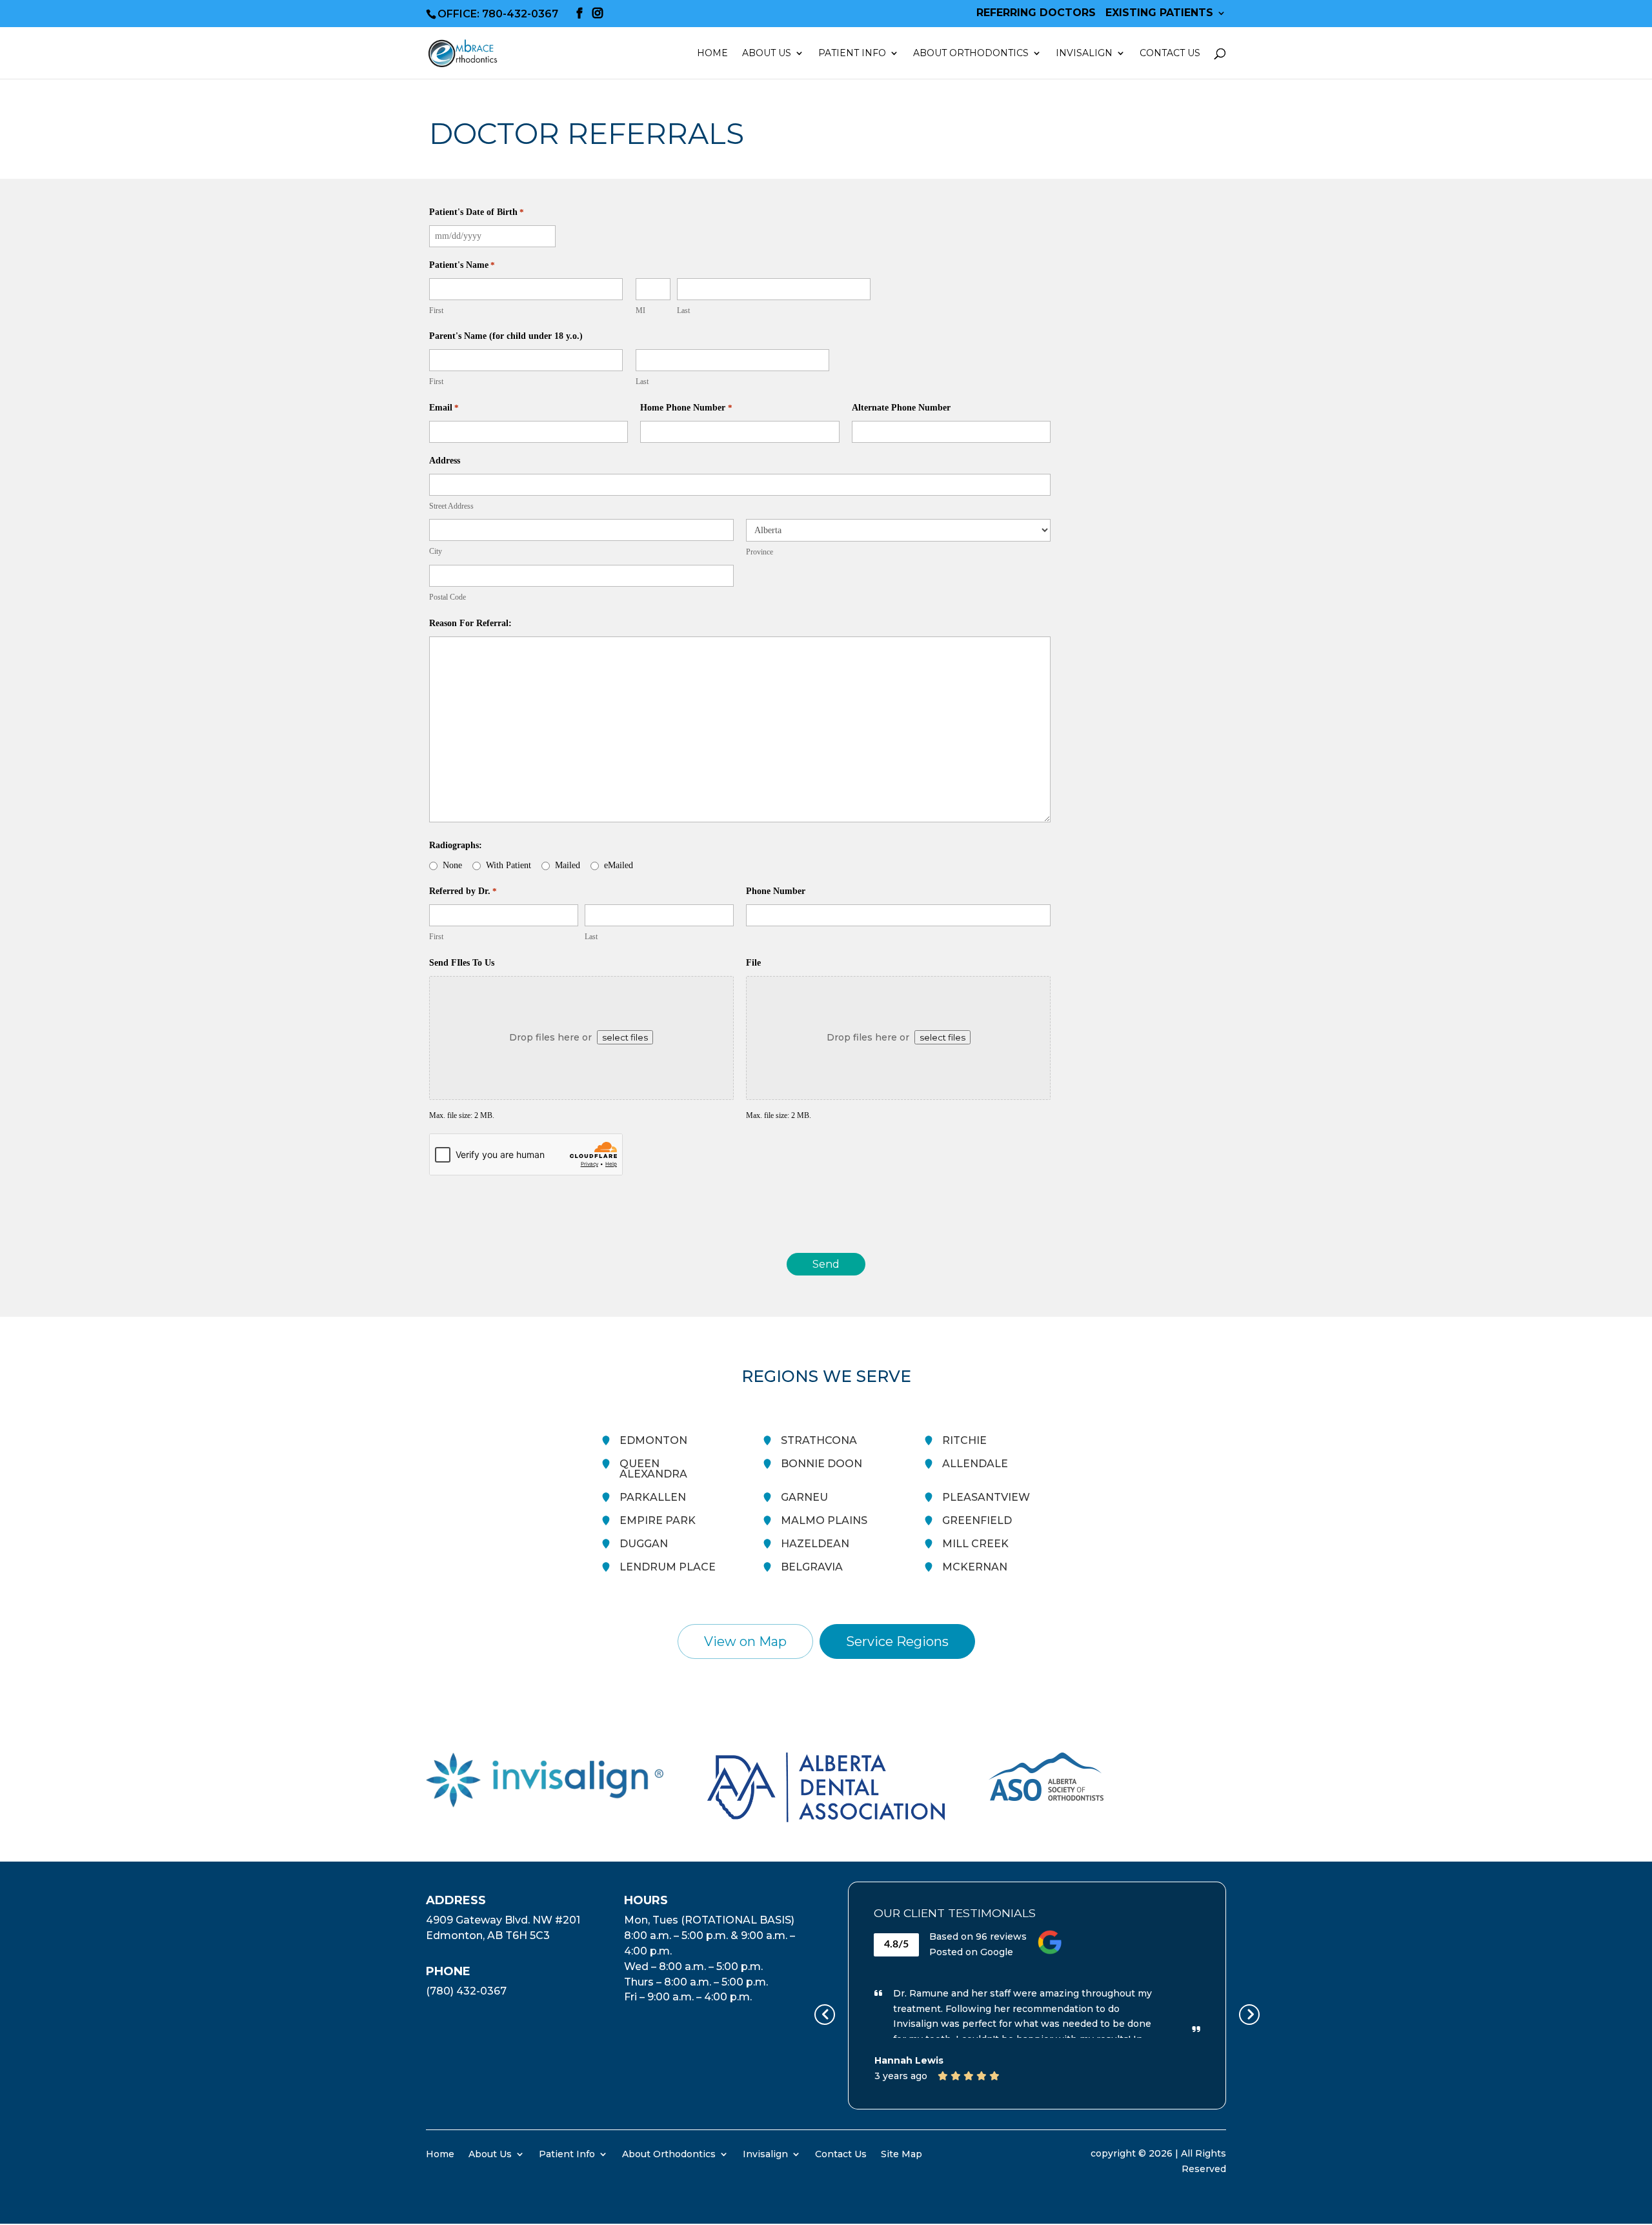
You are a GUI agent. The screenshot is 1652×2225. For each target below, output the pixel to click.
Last (683, 310)
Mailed (568, 865)
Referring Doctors (1036, 13)
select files (625, 1037)
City (436, 551)
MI (640, 310)
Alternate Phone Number (901, 408)
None (452, 865)
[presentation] (825, 2015)
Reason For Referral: (470, 623)
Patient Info (567, 2153)
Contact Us (1170, 54)
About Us (490, 2153)
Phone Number (776, 891)
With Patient (509, 865)
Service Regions (897, 1641)
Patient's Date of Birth (477, 212)
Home (712, 54)
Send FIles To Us (462, 963)
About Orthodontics (669, 2153)
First (436, 310)
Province (760, 552)
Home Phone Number (686, 408)
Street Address (451, 506)
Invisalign (1084, 54)
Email (444, 408)
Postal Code (448, 597)
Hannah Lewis (909, 2060)
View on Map (745, 1641)
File (753, 963)
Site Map (902, 2153)
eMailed (619, 865)
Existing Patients (1159, 13)
